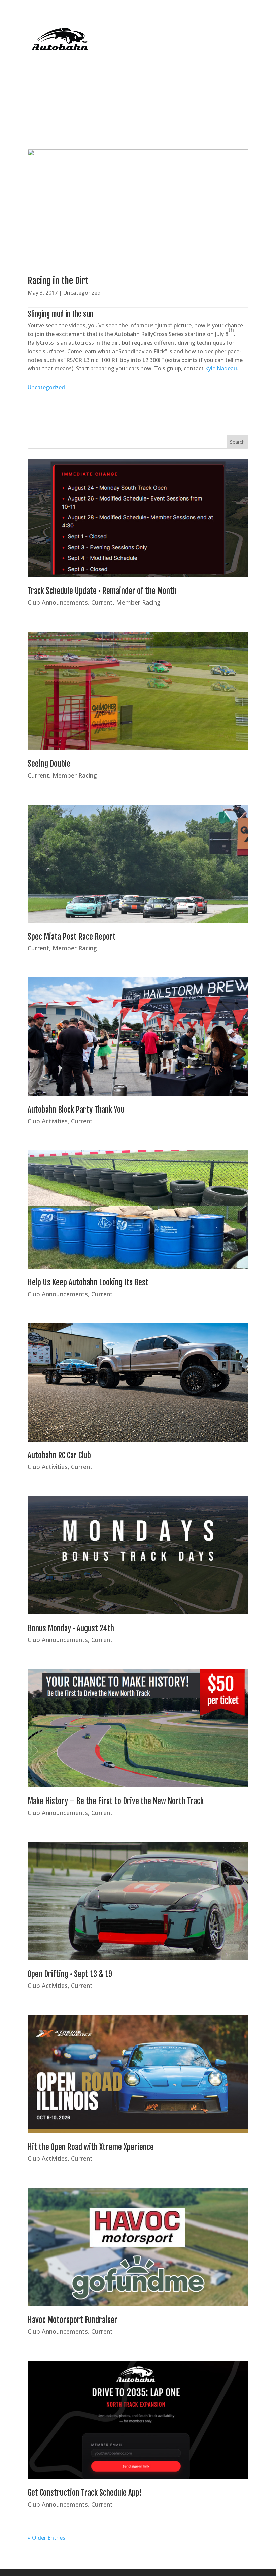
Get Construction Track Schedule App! (85, 2493)
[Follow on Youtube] (145, 87)
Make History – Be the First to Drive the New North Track (116, 1801)
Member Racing (138, 602)
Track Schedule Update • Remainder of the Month (102, 591)
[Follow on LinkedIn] (158, 87)
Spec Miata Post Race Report (72, 937)
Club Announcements (58, 602)
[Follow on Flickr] (172, 87)
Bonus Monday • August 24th (71, 1628)
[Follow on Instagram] (131, 87)
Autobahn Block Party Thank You (76, 1110)
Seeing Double (49, 764)
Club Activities (48, 1121)
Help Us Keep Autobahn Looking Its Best (88, 1283)
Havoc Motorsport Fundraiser (73, 2320)
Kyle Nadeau (221, 368)
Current (102, 602)
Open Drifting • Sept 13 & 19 (70, 1974)
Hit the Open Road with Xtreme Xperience (91, 2147)
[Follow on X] (118, 87)
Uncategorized (82, 293)
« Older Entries (46, 2538)
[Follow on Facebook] (104, 87)
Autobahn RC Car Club (59, 1456)
